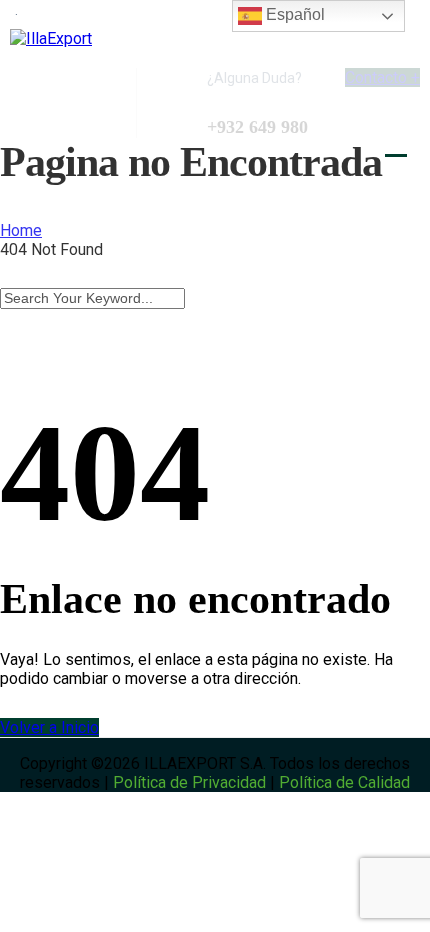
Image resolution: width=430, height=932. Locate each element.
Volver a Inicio (49, 727)
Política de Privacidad (189, 782)
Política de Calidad (344, 782)
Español (293, 14)
